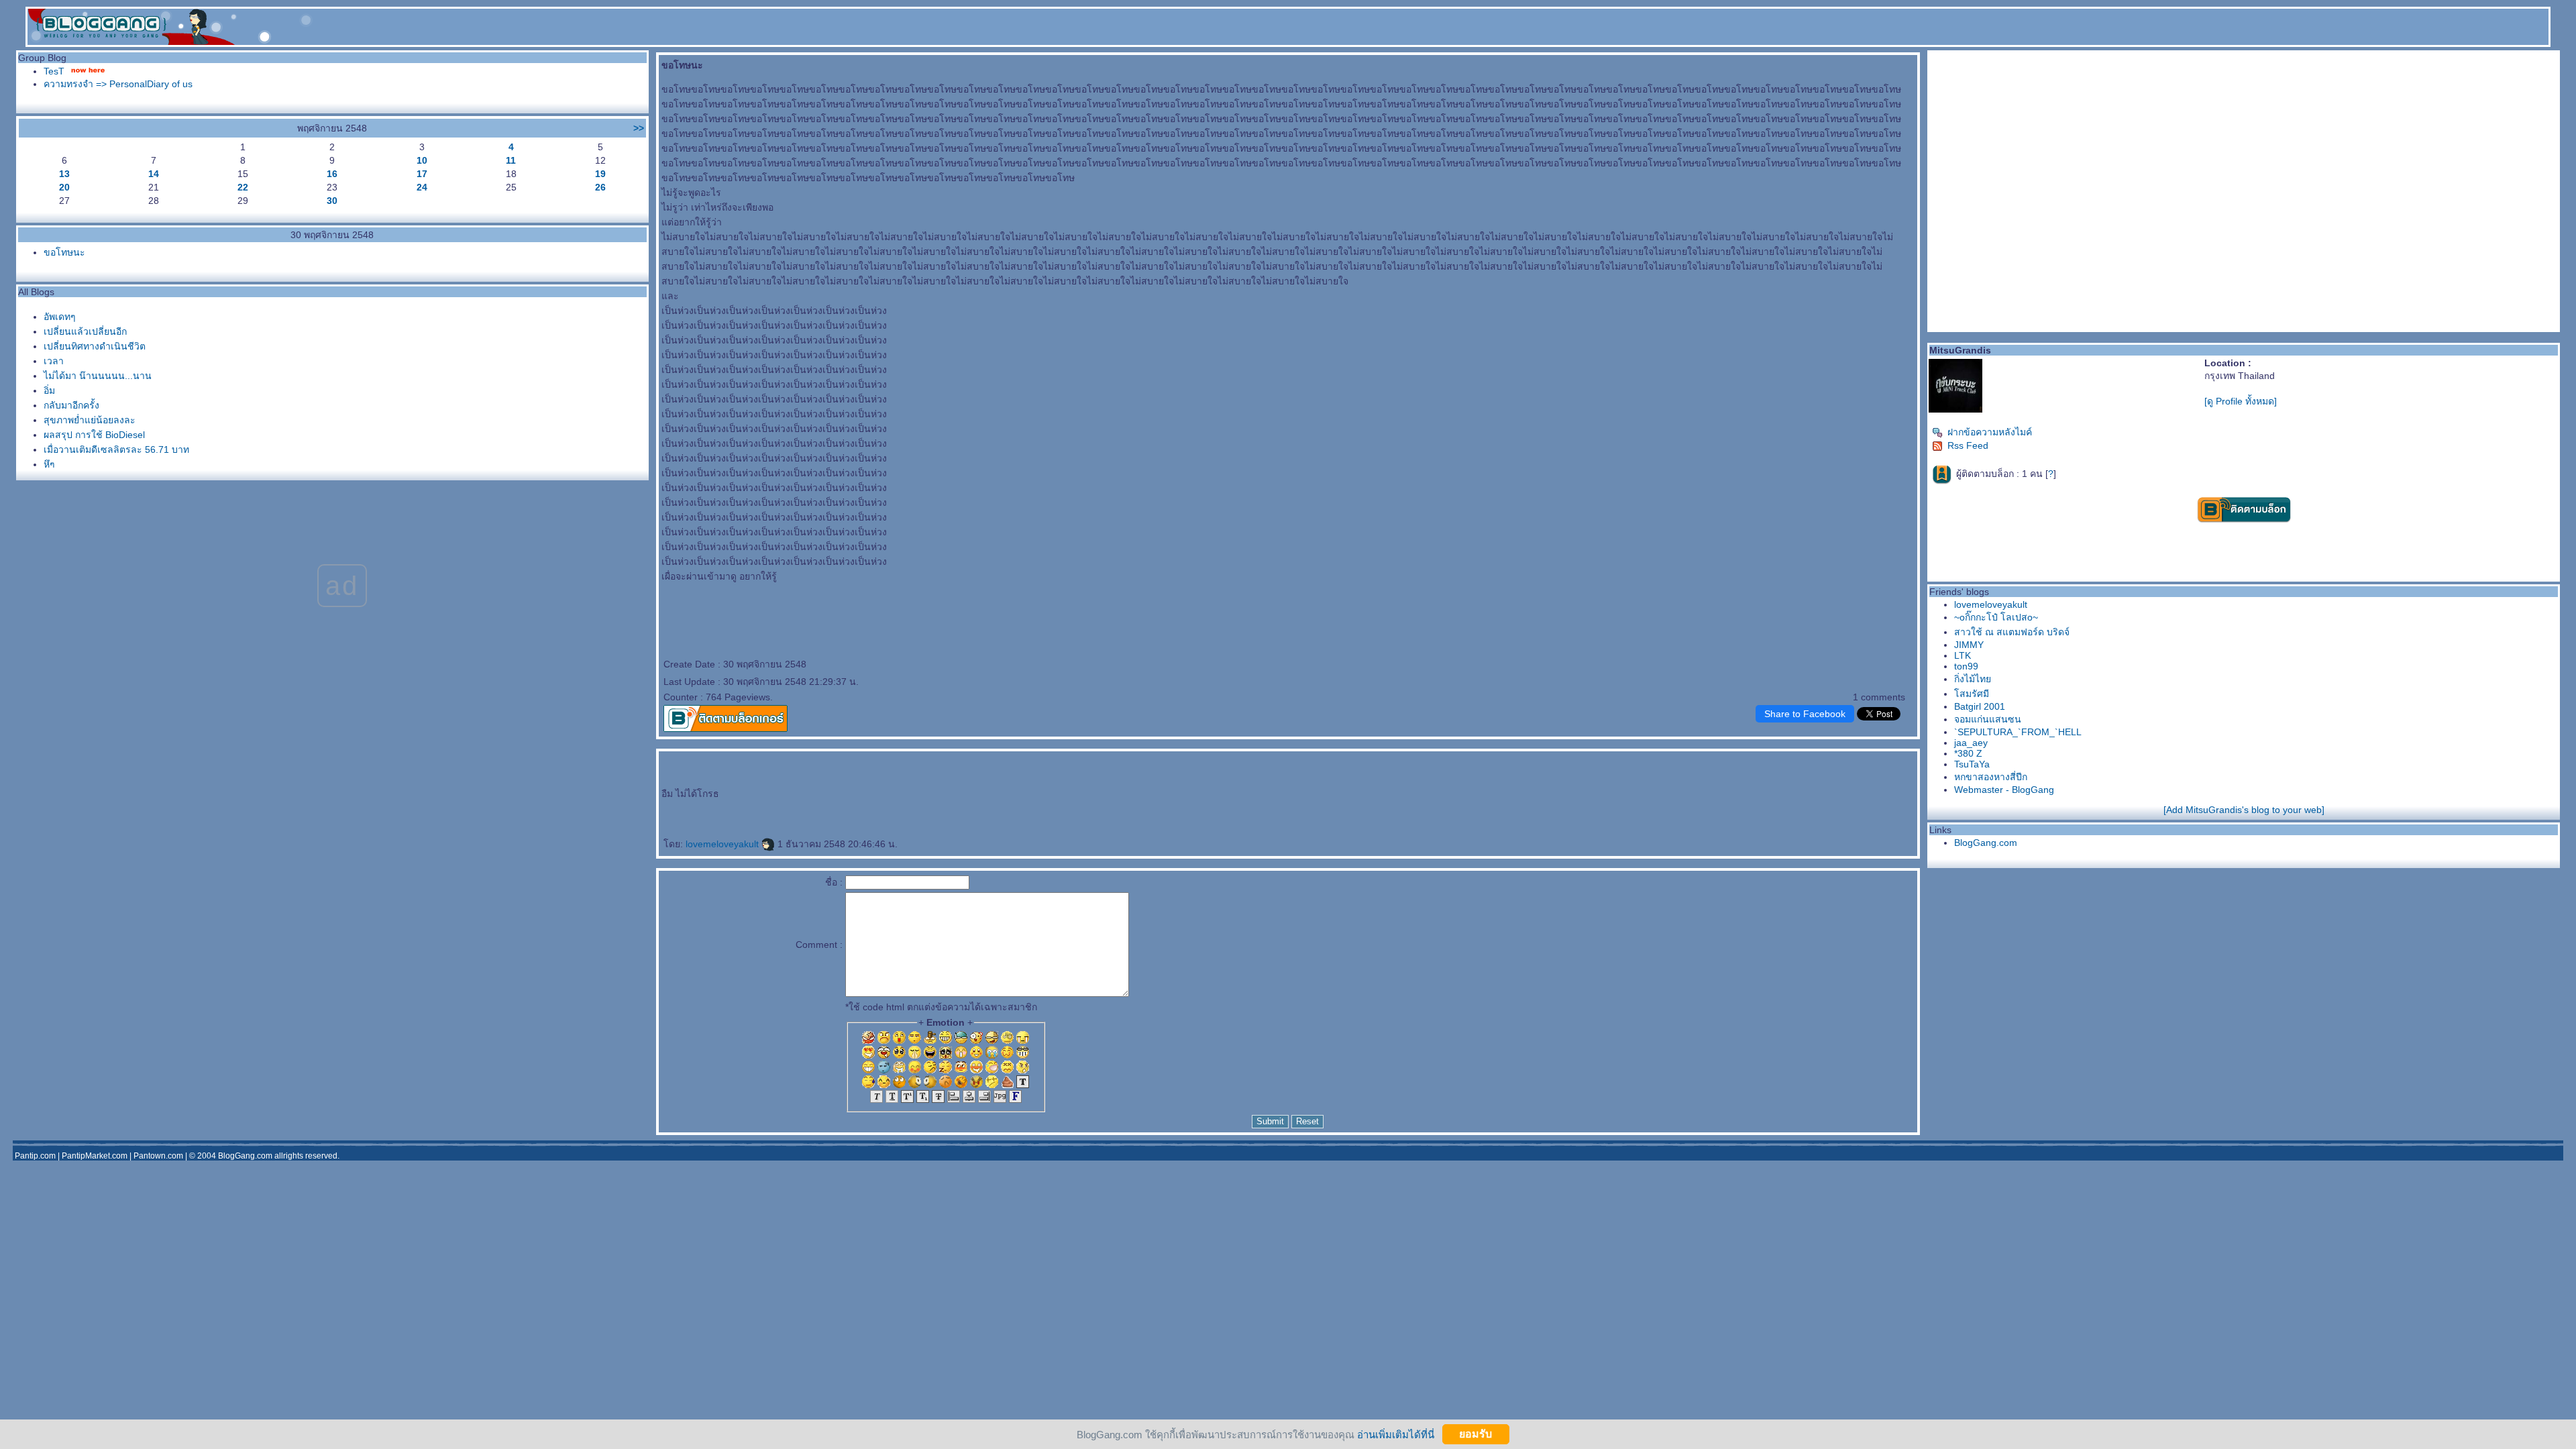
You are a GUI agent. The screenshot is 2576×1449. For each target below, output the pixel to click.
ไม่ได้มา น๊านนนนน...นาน (98, 376)
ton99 (1966, 666)
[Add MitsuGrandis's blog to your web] (2244, 810)
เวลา (54, 361)
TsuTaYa (1972, 764)
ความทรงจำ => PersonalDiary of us (118, 84)
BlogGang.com (1986, 843)
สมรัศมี (1972, 694)
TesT (54, 71)
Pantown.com (158, 1156)
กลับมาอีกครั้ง (71, 405)
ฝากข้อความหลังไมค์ (1990, 432)
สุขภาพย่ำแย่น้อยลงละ (90, 420)
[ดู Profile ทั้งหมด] (2241, 401)
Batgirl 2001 (1980, 706)
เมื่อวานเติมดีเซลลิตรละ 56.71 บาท (116, 449)
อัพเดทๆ (60, 317)
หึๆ (49, 464)
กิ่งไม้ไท (1973, 679)
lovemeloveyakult (723, 844)
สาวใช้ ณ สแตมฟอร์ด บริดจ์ (2012, 632)
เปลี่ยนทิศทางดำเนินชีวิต (95, 346)
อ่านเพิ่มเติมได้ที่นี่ (1396, 1434)
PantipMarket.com (95, 1156)
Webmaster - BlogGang (2004, 790)
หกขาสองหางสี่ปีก (1991, 777)
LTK (1963, 655)
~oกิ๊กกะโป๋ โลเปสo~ (1996, 617)
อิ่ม (49, 390)
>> (639, 128)
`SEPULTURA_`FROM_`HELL (2018, 732)
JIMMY (1969, 645)
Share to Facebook (1805, 714)
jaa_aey (1971, 743)
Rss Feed (1968, 445)
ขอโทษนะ (64, 252)
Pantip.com (35, 1156)
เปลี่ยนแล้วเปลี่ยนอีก (85, 331)
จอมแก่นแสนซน (1988, 719)
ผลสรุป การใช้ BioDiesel (94, 435)
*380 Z (1968, 753)
